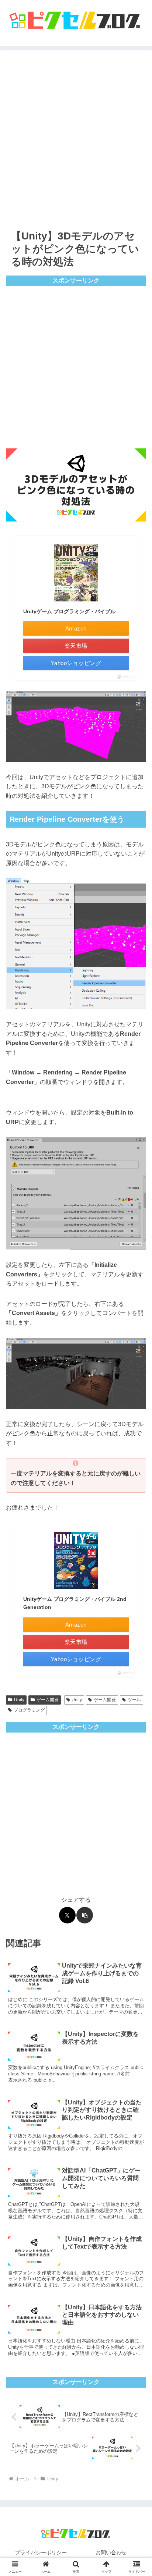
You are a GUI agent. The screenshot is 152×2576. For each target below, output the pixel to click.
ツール (134, 1700)
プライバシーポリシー (41, 2552)
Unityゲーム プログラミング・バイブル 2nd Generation (75, 1603)
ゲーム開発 (48, 1700)
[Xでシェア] (67, 1915)
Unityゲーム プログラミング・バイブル (69, 611)
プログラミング (29, 1710)
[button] (85, 1915)
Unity (19, 1700)
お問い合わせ (111, 2552)
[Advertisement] (76, 138)
